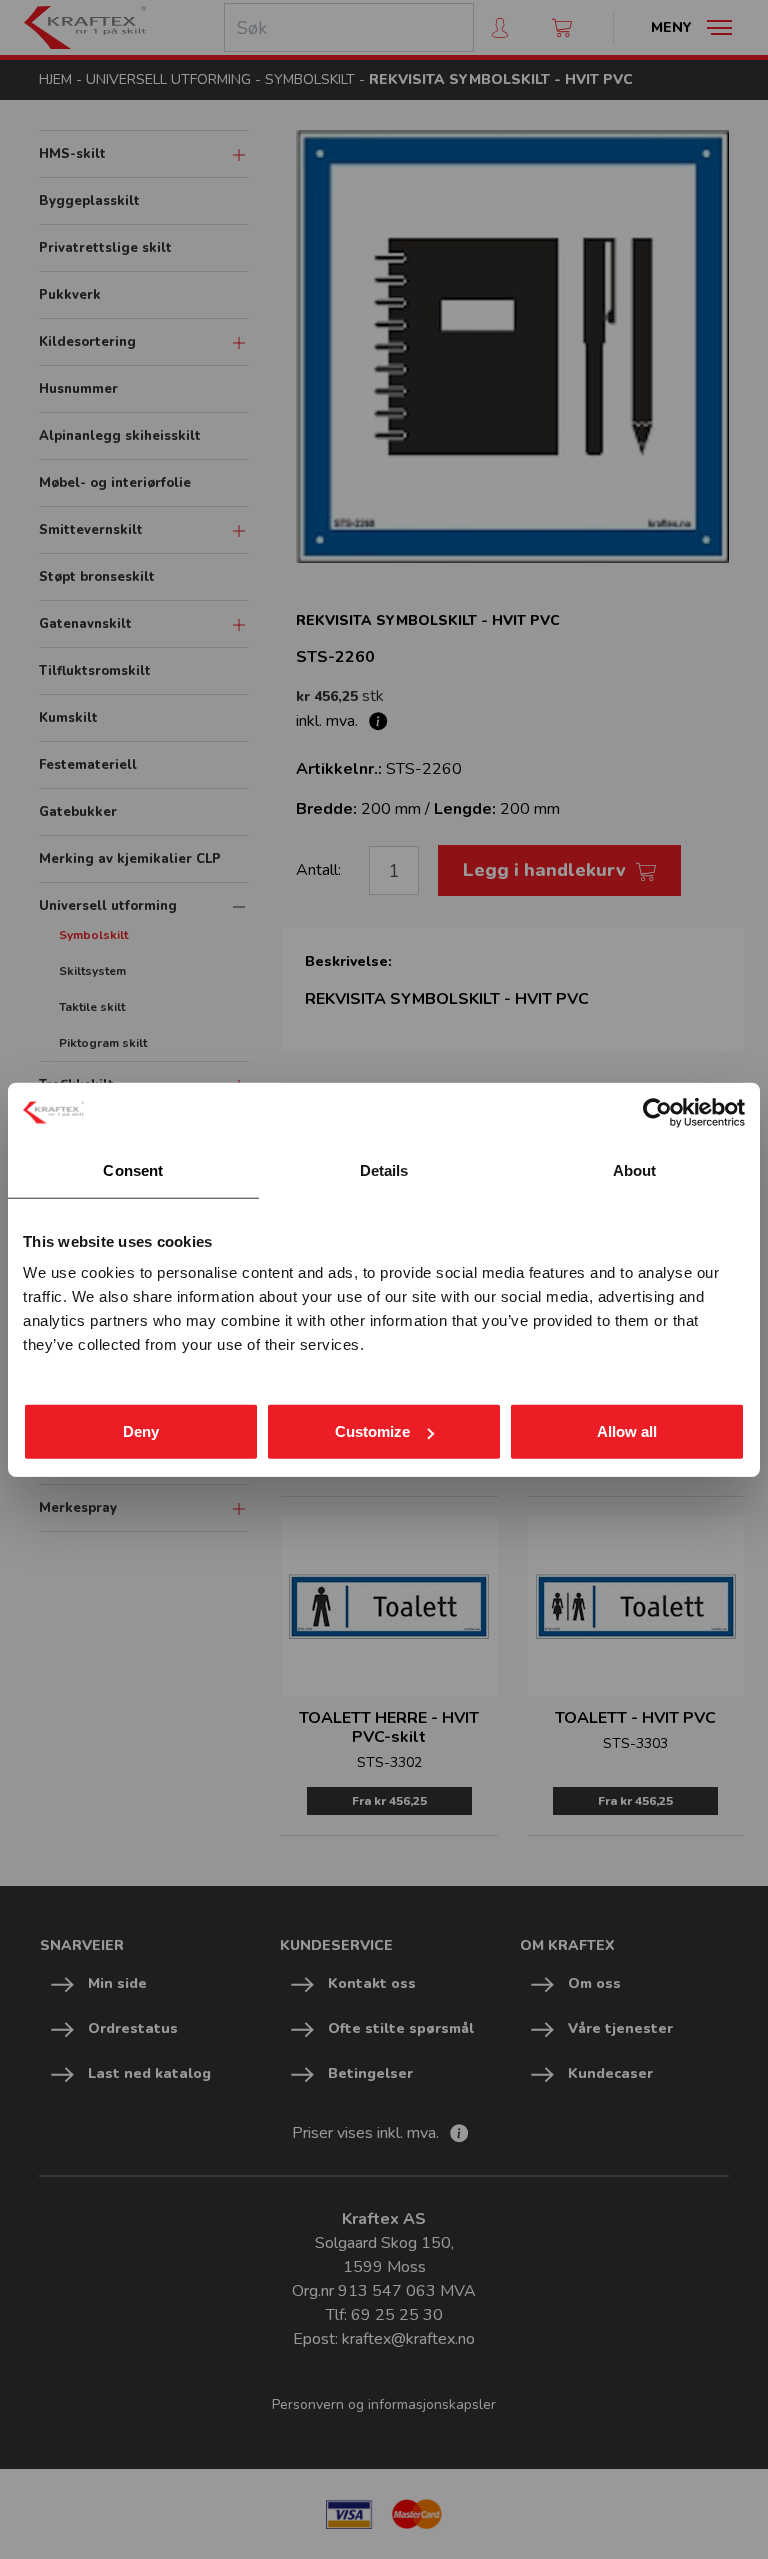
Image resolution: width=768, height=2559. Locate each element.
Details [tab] (384, 1169)
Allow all (627, 1431)
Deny (141, 1431)
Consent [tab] (133, 1169)
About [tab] (635, 1169)
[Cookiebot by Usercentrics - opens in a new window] (657, 1112)
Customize (372, 1431)
